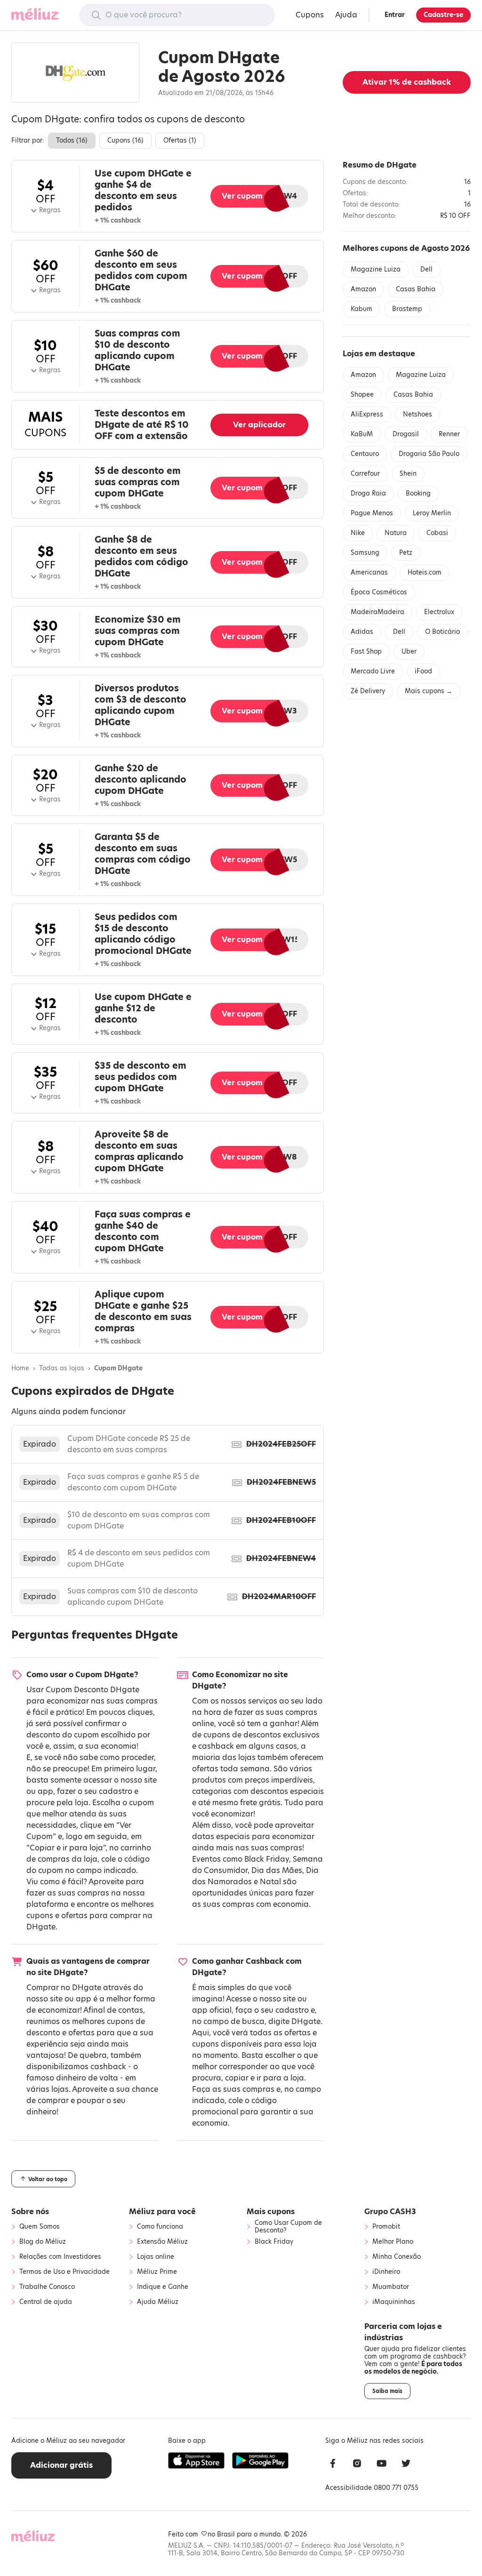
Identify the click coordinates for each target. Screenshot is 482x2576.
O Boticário (442, 632)
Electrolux (439, 612)
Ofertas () (180, 140)
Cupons (310, 15)
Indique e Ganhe (163, 2287)
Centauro (365, 454)
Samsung (365, 553)
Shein (408, 474)
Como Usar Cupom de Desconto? (288, 2227)
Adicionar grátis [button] (61, 2465)
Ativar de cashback (407, 82)
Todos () (72, 140)
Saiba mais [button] (387, 2391)
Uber (409, 652)
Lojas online (156, 2257)
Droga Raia (368, 493)
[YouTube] (382, 2465)
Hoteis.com (425, 572)
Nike (358, 533)
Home (20, 1368)
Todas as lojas (62, 1368)
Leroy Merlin (432, 513)
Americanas (369, 572)
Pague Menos (372, 513)
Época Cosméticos (379, 592)
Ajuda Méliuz (158, 2302)
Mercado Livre (373, 671)
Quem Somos (40, 2227)
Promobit (386, 2227)
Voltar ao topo (47, 2179)
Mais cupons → (429, 691)
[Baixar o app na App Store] (196, 2461)
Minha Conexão (397, 2257)
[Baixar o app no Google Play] (260, 2461)
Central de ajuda (46, 2302)
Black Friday (267, 1859)
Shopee (362, 395)
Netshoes (418, 414)
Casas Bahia (416, 289)
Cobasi (437, 533)
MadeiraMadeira (378, 612)
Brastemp (407, 309)
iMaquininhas (394, 2302)
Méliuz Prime (157, 2272)
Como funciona (160, 2227)
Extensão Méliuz (162, 2242)
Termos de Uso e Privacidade (64, 2272)
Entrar (395, 15)
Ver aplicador (259, 425)
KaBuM (362, 434)
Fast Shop (366, 652)
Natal (270, 1882)
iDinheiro (386, 2272)
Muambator (391, 2287)
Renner (449, 434)
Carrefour (365, 474)
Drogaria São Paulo (429, 454)
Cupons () (125, 140)
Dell (426, 269)
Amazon (363, 289)
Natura (396, 533)
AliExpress (367, 414)
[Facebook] (333, 2465)
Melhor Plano (393, 2242)
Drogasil (406, 434)
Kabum (361, 309)
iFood (423, 671)
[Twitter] (406, 2465)
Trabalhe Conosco (47, 2287)
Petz (406, 553)
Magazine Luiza (376, 269)
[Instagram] (357, 2465)
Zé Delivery (368, 691)
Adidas (362, 632)
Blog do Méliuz (43, 2242)
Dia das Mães (277, 1870)
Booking (418, 493)
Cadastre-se (443, 15)
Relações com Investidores (60, 2257)
